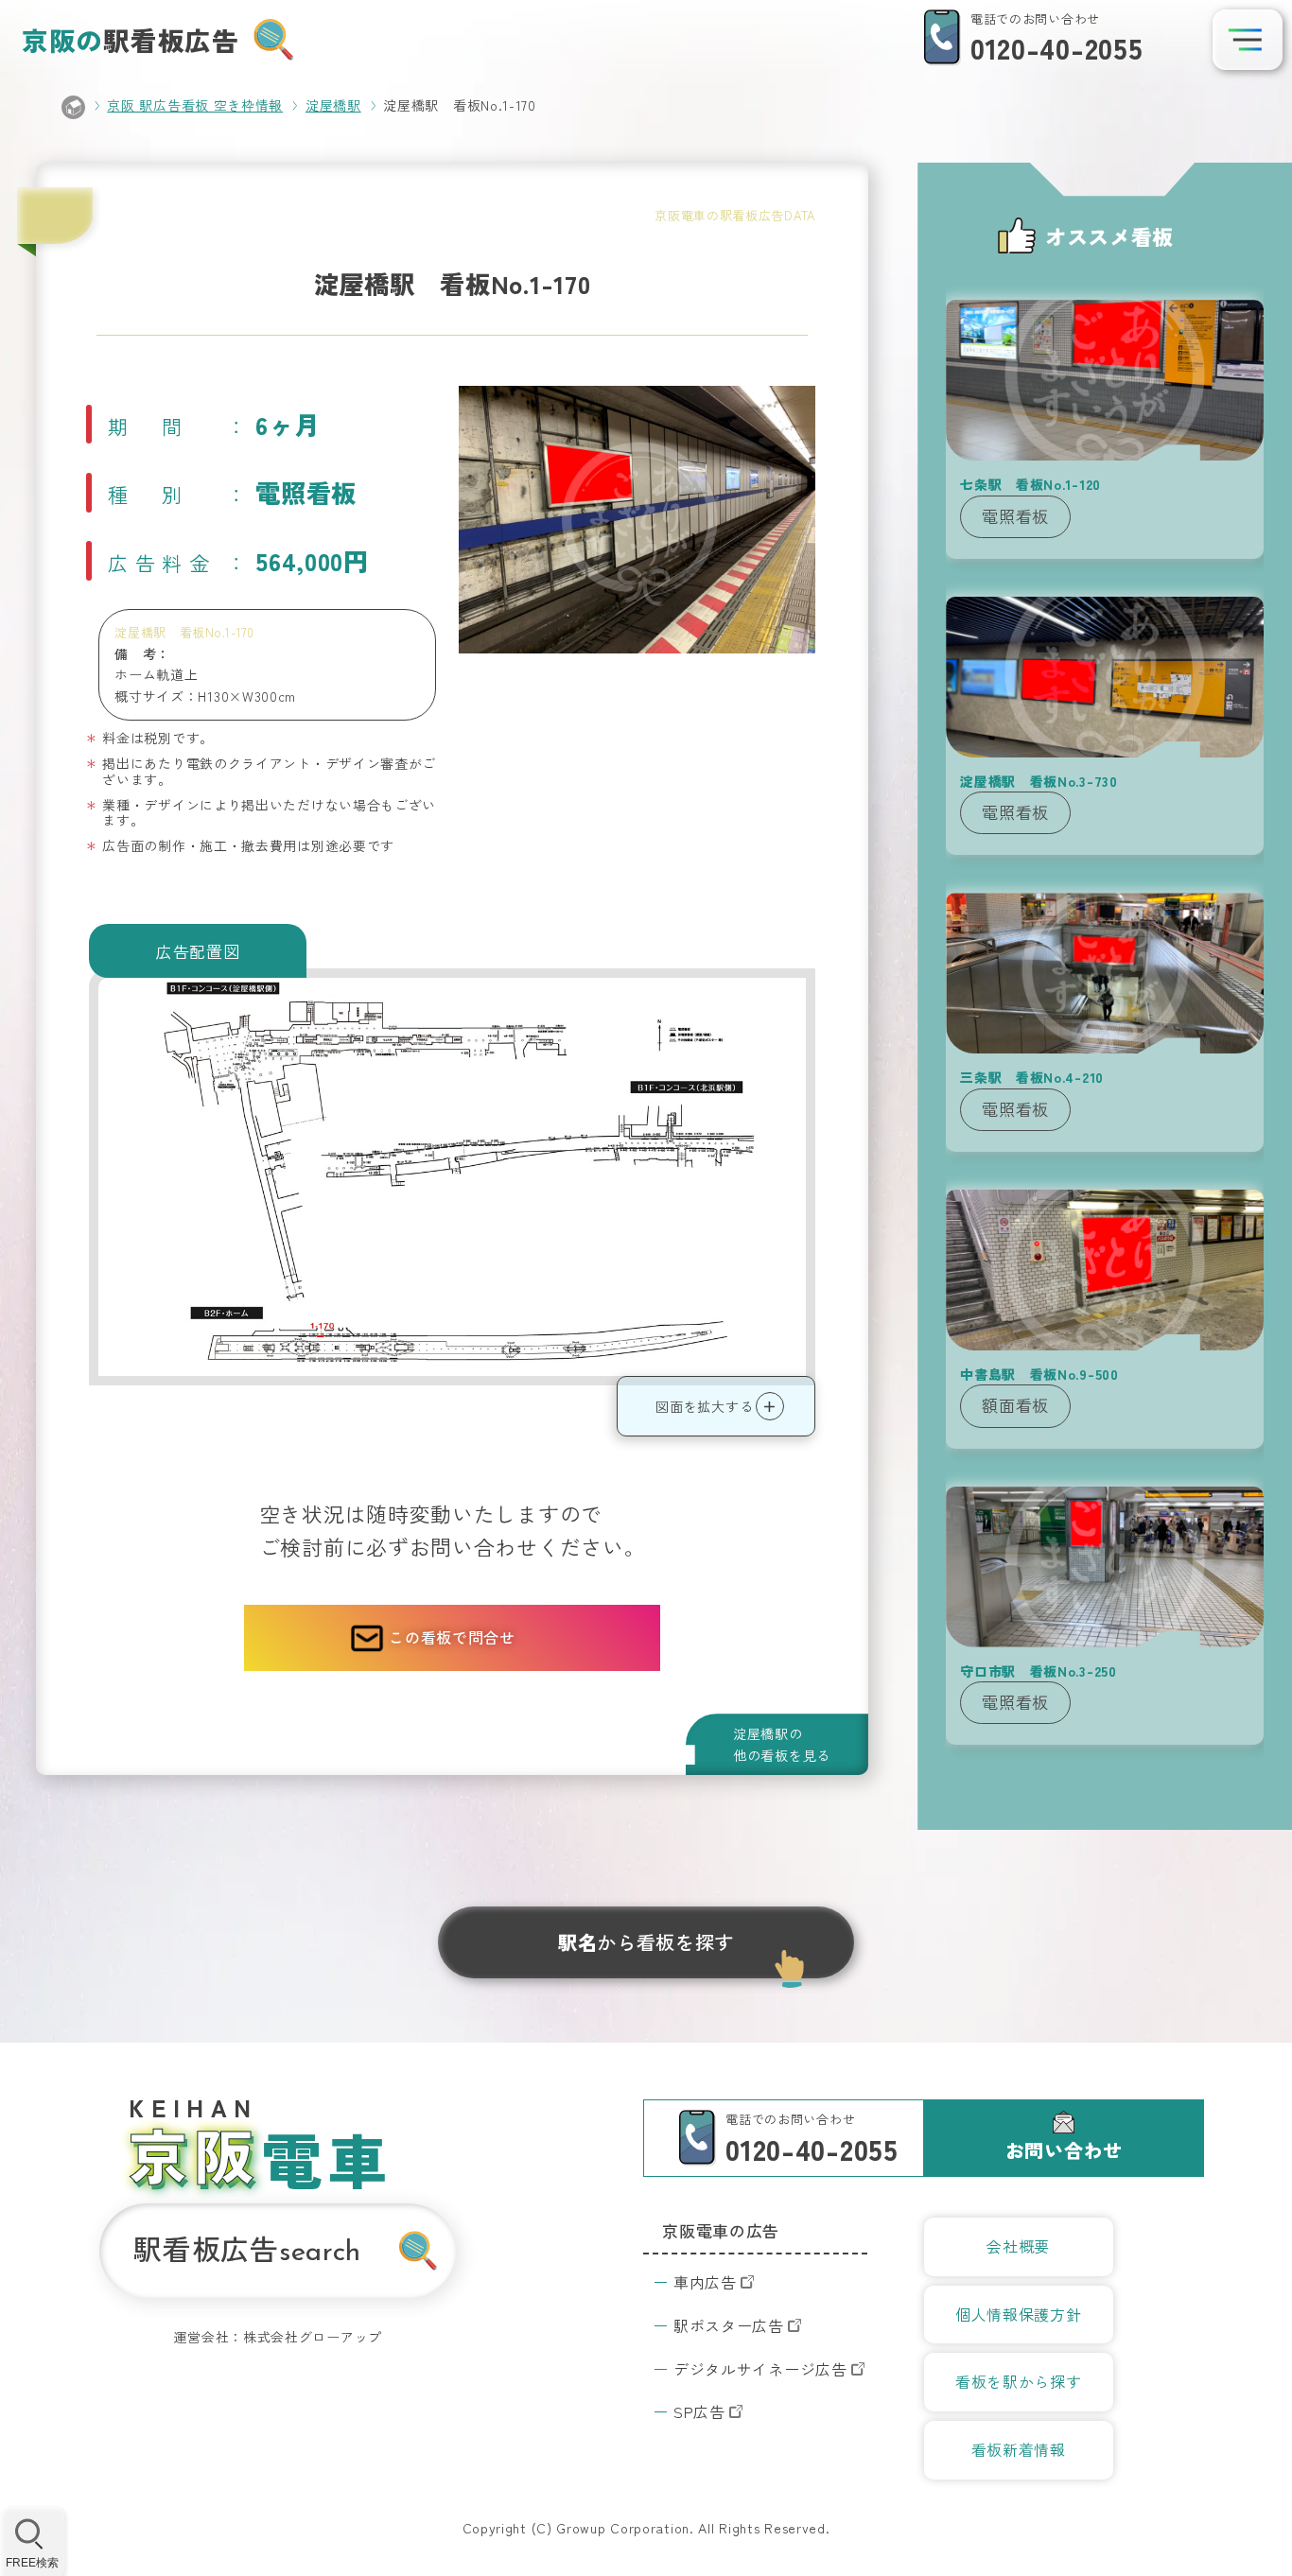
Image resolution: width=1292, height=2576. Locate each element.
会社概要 (1018, 2246)
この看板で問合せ (452, 1637)
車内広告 (705, 2282)
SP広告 (699, 2411)
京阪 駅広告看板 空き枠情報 (195, 105)
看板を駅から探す (1019, 2381)
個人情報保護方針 (1019, 2314)
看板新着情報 (1019, 2449)
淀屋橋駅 (333, 105)
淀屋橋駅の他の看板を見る (782, 1744)
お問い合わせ (1064, 2150)
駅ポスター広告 (729, 2325)
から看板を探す (646, 1942)
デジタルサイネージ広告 (760, 2369)
